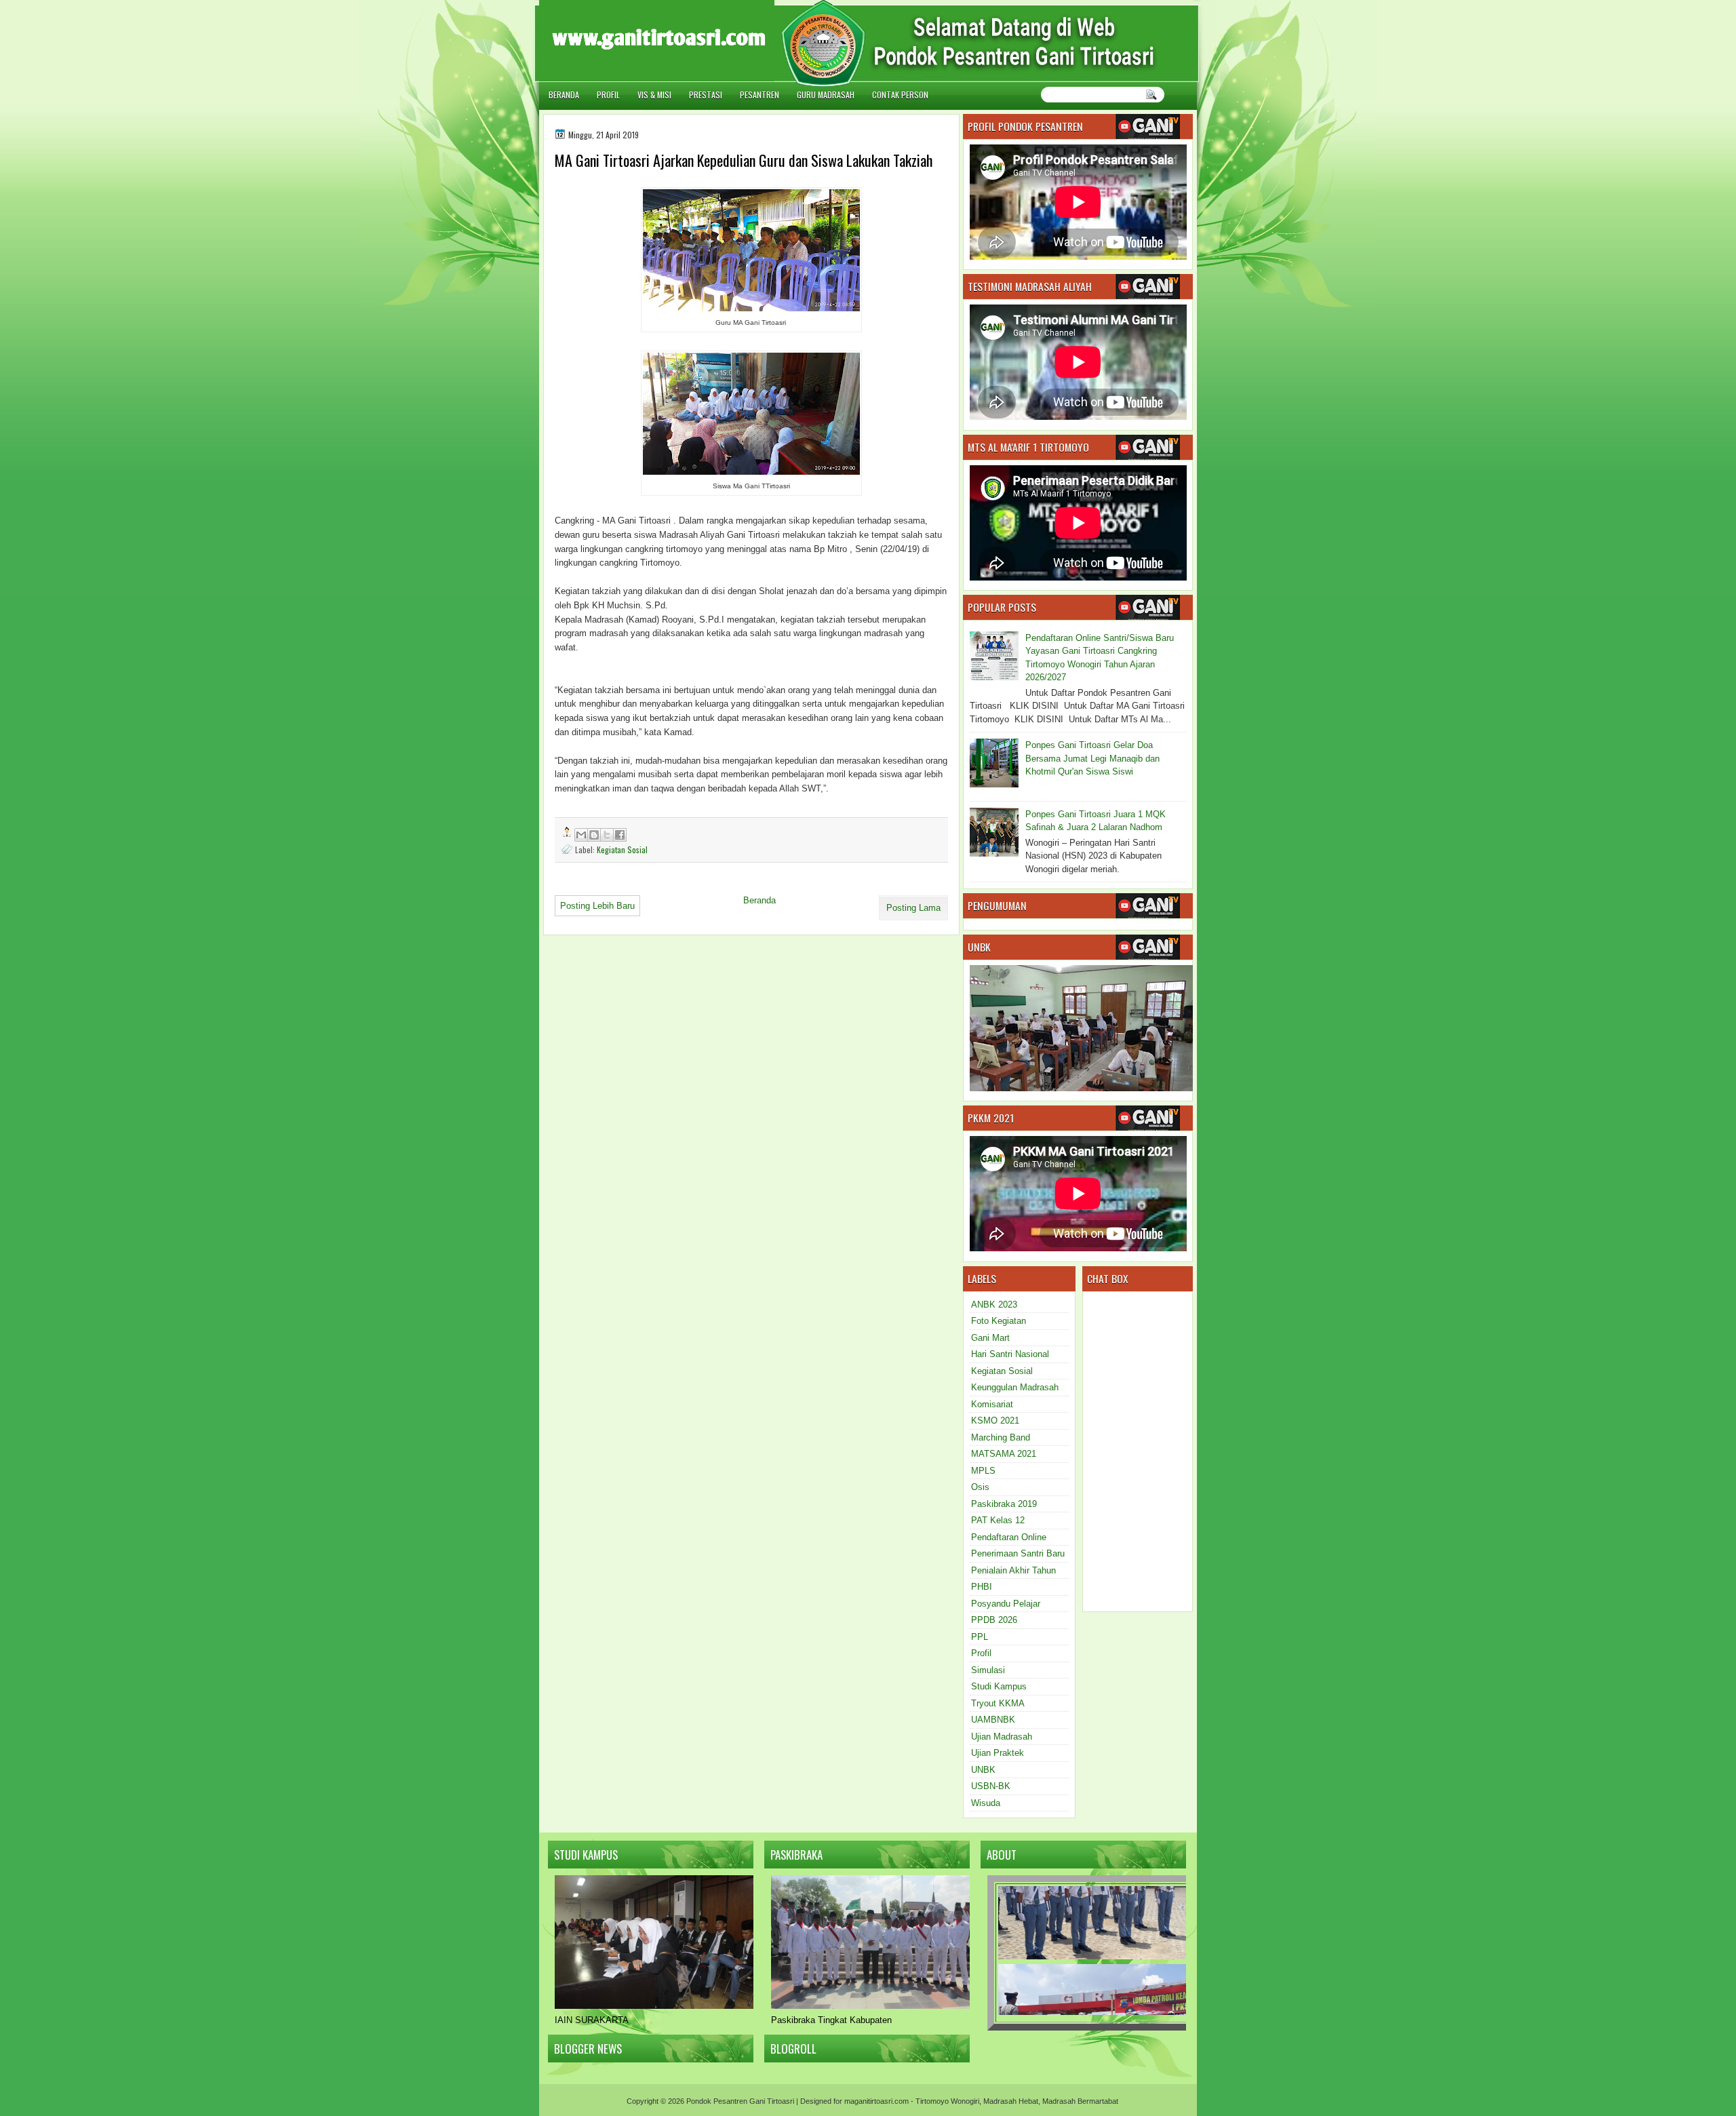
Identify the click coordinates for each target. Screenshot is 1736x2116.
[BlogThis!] (594, 835)
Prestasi (706, 95)
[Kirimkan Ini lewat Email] (581, 835)
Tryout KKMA (998, 1703)
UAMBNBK (993, 1720)
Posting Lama (913, 908)
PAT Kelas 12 (998, 1520)
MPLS (983, 1471)
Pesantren (759, 95)
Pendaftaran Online (1009, 1537)
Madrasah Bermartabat (1080, 2101)
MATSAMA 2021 (1004, 1454)
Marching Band (1001, 1437)
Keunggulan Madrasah (1015, 1387)
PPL (980, 1637)
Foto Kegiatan (999, 1321)
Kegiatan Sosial (622, 849)
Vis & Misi (654, 95)
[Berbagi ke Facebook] (620, 835)
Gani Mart (990, 1338)
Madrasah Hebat (1011, 2101)
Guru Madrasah (826, 95)
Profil (608, 95)
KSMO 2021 (995, 1421)
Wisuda (986, 1803)
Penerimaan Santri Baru (1018, 1553)
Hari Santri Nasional (1010, 1354)
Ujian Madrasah (1002, 1737)
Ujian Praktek (998, 1753)
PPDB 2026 (994, 1620)
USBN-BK (991, 1786)
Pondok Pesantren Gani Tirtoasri (740, 2101)
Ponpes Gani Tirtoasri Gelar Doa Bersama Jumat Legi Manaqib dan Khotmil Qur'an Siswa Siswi (1092, 758)
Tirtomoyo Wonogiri (947, 2101)
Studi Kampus (999, 1686)
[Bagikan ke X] (607, 835)
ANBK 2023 (994, 1305)
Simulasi (988, 1670)
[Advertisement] (1261, 70)
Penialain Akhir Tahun (1013, 1570)
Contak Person (900, 95)
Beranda (564, 95)
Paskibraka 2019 (1004, 1504)
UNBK (983, 1770)
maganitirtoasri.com (876, 2101)
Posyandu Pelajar (1006, 1604)
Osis (980, 1487)
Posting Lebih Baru (597, 906)
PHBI (982, 1587)
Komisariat (992, 1404)
